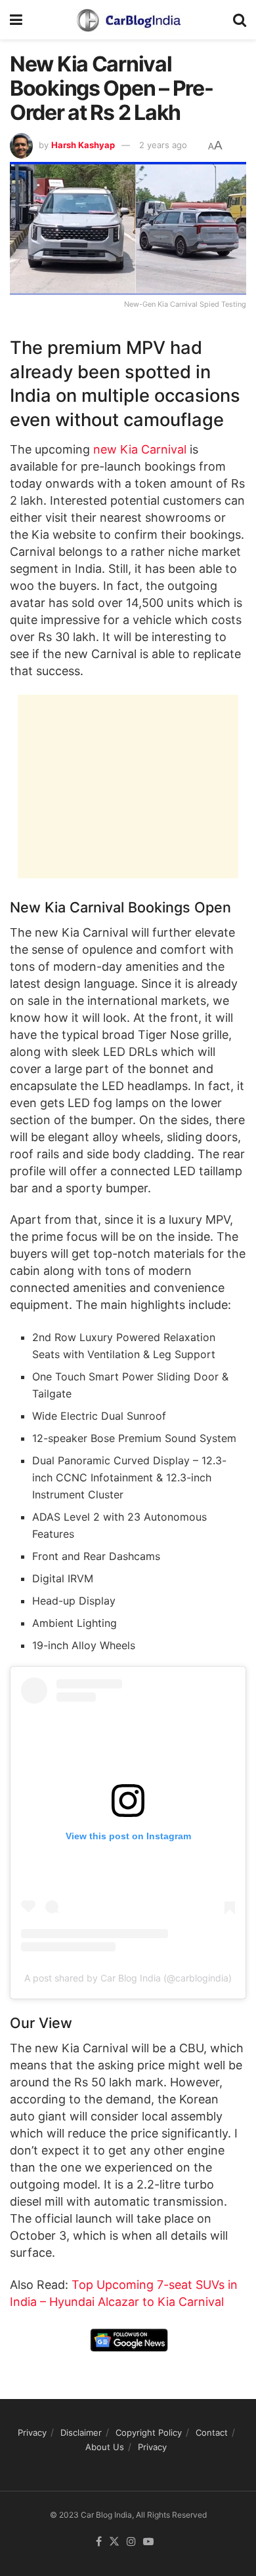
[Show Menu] (16, 20)
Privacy (32, 2432)
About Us (105, 2447)
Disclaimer (81, 2432)
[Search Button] (240, 20)
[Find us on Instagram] (131, 2542)
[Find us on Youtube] (148, 2542)
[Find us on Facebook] (99, 2542)
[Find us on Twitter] (114, 2542)
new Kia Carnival (140, 449)
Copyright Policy (149, 2432)
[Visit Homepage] (128, 20)
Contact (212, 2432)
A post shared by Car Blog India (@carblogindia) (128, 1978)
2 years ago (163, 145)
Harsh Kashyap (83, 145)
